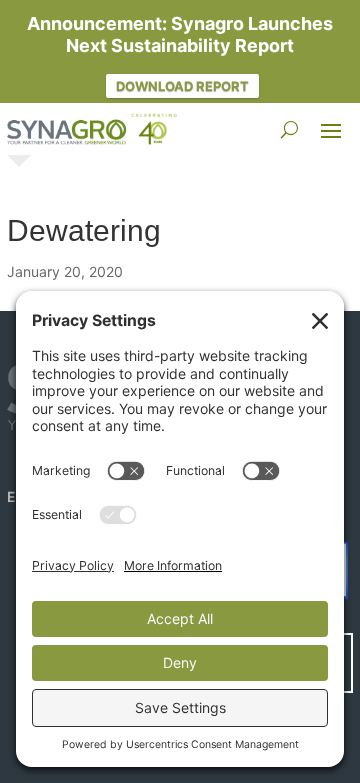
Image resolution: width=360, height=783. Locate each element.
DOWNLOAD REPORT (182, 86)
